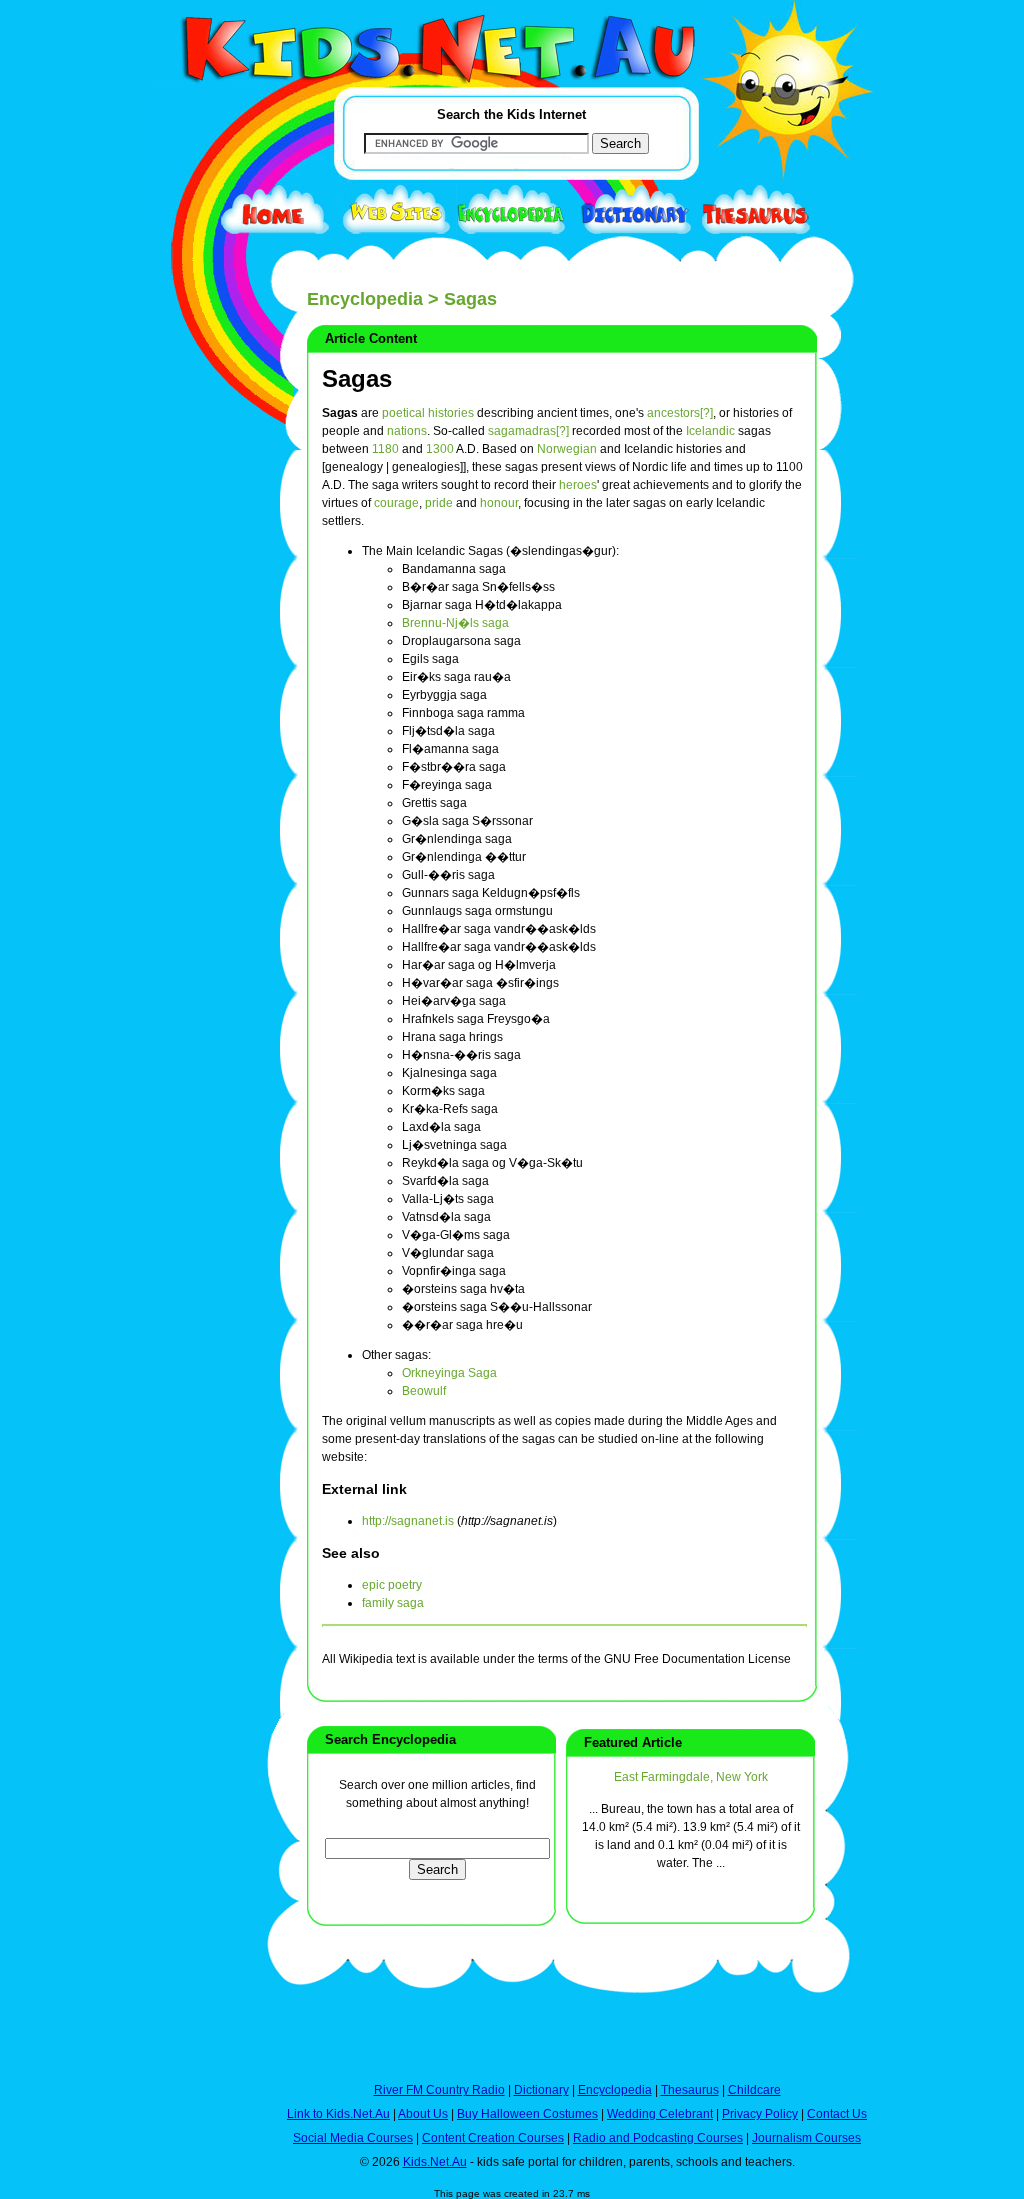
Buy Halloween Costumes (527, 2114)
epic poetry (392, 1585)
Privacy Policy (760, 2114)
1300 (440, 449)
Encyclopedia (365, 299)
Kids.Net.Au (435, 2162)
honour (499, 503)
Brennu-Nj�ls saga (455, 623)
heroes (578, 485)
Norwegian (567, 449)
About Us (423, 2114)
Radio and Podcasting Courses (658, 2138)
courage (396, 503)
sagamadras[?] (528, 431)
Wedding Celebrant (660, 2114)
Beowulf (424, 1391)
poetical (403, 413)
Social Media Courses (353, 2138)
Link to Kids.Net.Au (338, 2114)
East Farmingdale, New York (691, 1777)
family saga (393, 1603)
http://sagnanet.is (408, 1521)
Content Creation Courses (493, 2138)
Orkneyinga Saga (449, 1373)
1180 (385, 449)
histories (451, 413)
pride (439, 503)
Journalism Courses (806, 2138)
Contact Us (837, 2114)
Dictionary (541, 2090)
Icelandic (710, 431)
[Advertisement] (197, 732)
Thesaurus (690, 2090)
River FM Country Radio (439, 2090)
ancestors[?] (680, 413)
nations (407, 431)
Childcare (754, 2090)
